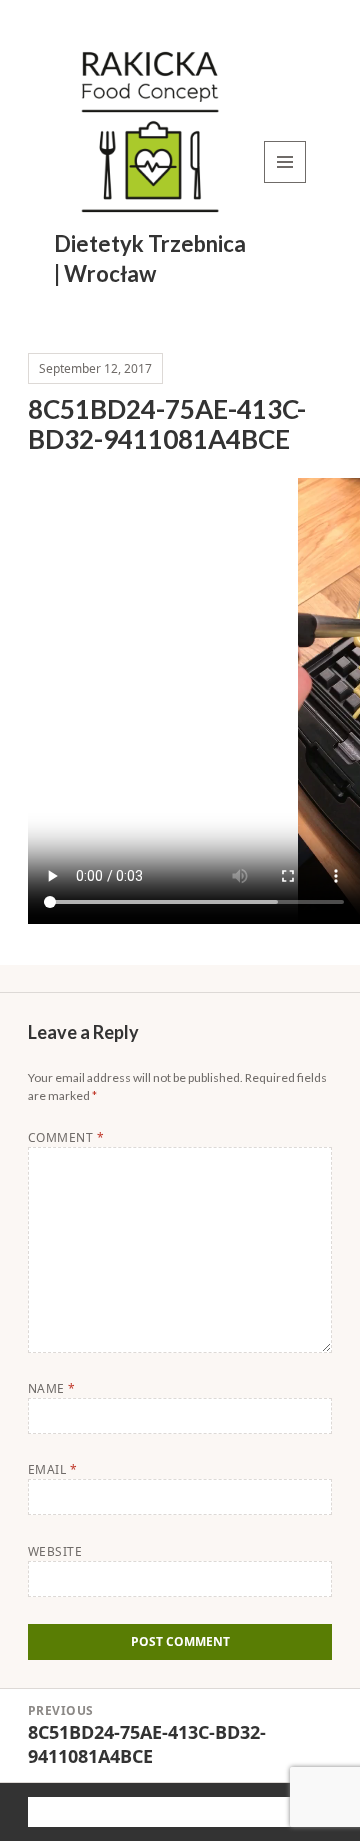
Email (52, 1469)
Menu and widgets (285, 182)
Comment (66, 1137)
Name (52, 1388)
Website (55, 1551)
